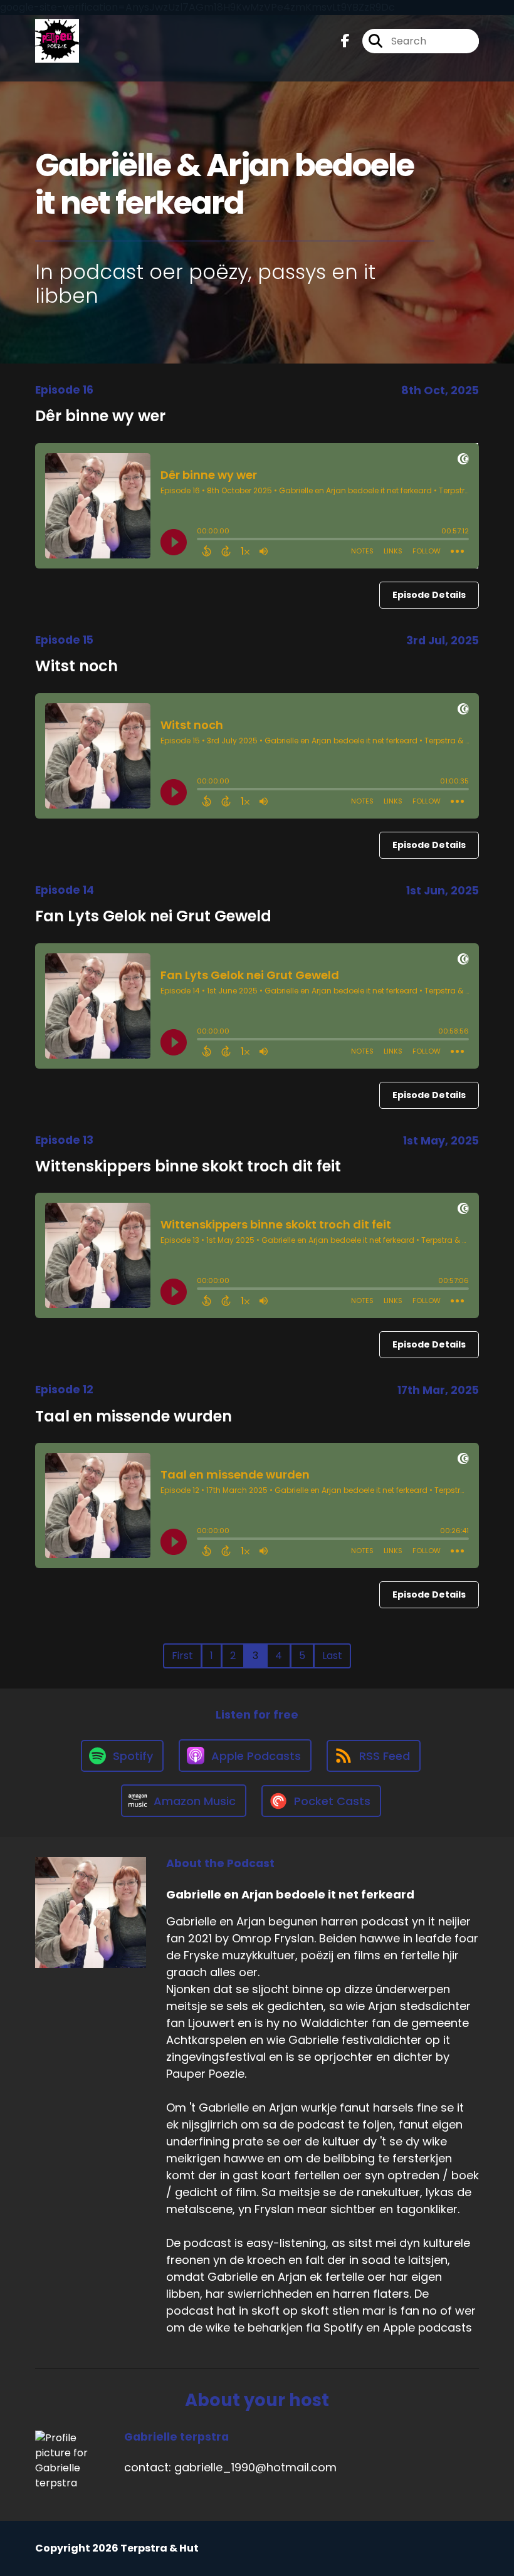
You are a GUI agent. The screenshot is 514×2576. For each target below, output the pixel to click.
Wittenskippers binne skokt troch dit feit (188, 1166)
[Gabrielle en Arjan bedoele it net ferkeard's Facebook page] (345, 41)
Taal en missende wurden (134, 1416)
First (182, 1656)
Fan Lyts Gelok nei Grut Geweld (153, 916)
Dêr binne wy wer (100, 416)
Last (332, 1656)
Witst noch (76, 666)
